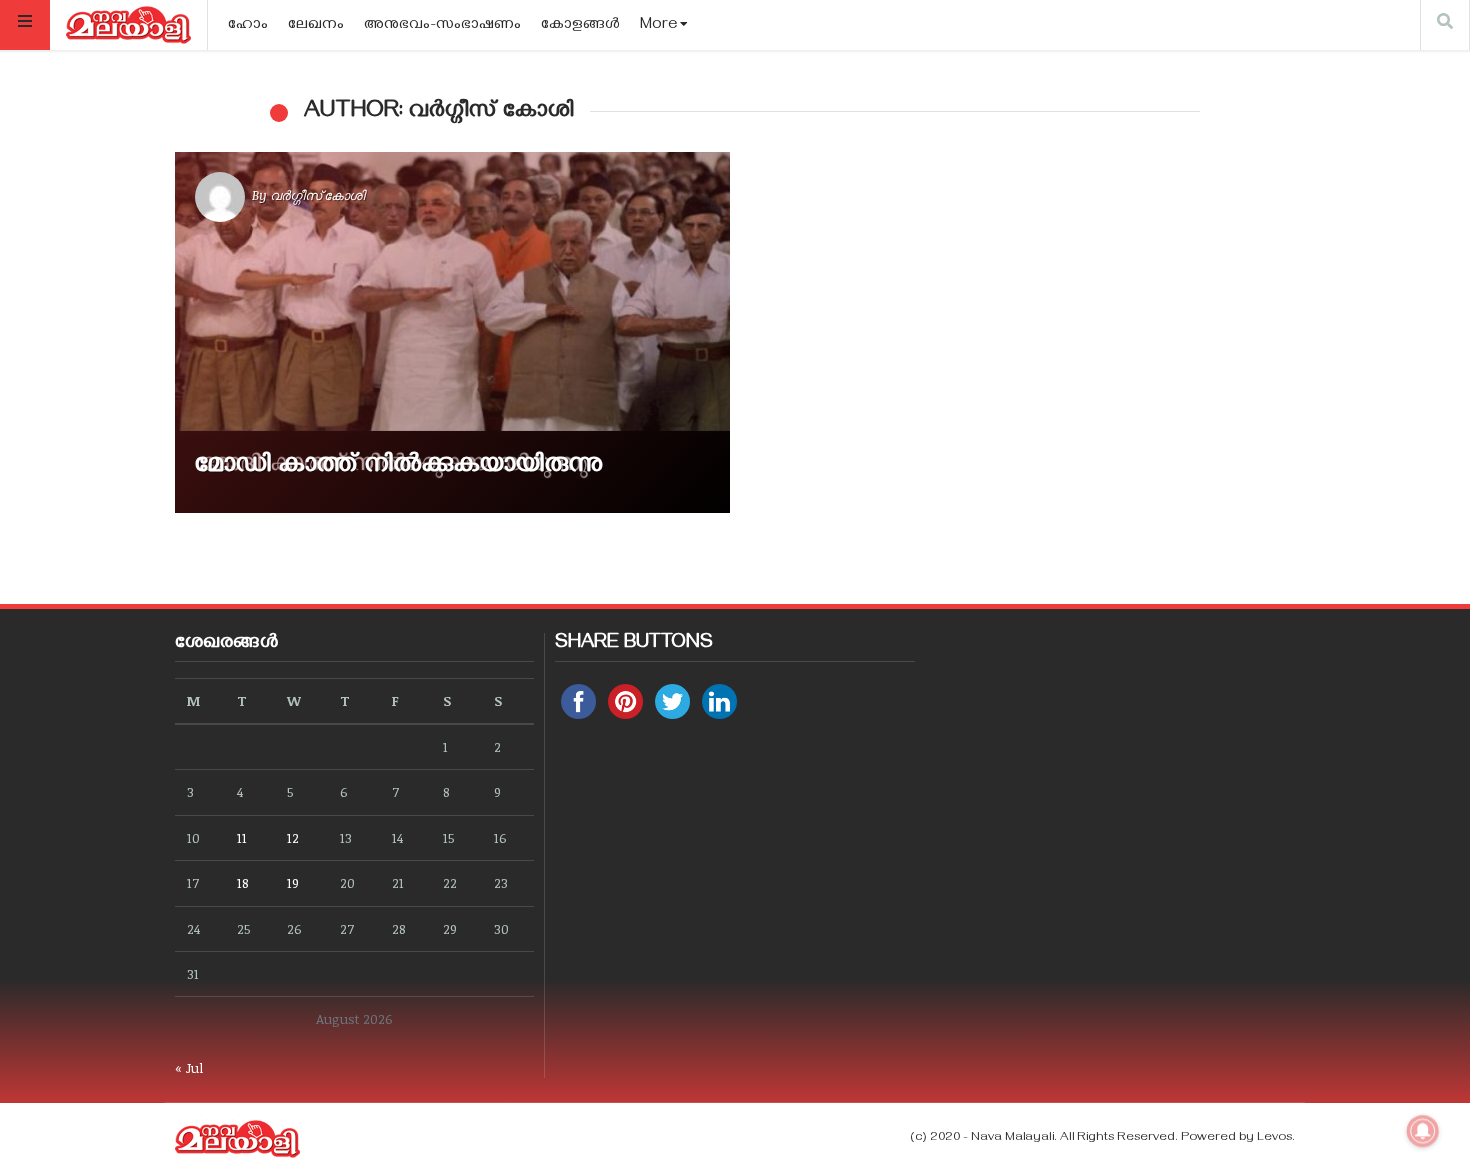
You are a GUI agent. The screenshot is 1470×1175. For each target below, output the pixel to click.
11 (242, 837)
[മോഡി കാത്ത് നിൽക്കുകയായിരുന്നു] (452, 332)
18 (243, 882)
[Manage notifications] (1423, 1131)
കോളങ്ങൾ (580, 26)
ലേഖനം (316, 26)
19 (293, 882)
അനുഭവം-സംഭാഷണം (442, 26)
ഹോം (248, 26)
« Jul (189, 1067)
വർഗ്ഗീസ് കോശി (317, 195)
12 (293, 837)
